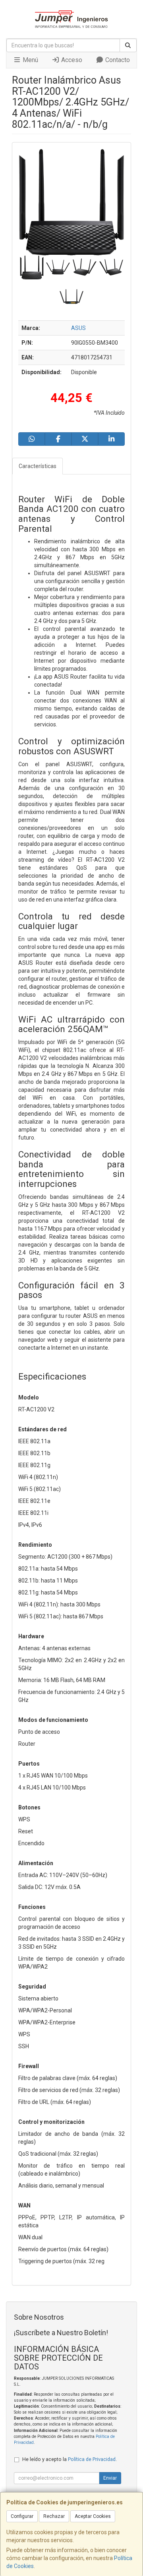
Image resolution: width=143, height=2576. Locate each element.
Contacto (117, 60)
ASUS (78, 328)
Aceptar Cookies (93, 2516)
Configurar (22, 2516)
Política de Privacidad (92, 2459)
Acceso (71, 60)
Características (38, 466)
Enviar (110, 2478)
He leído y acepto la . (70, 2459)
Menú (30, 60)
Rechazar (54, 2516)
